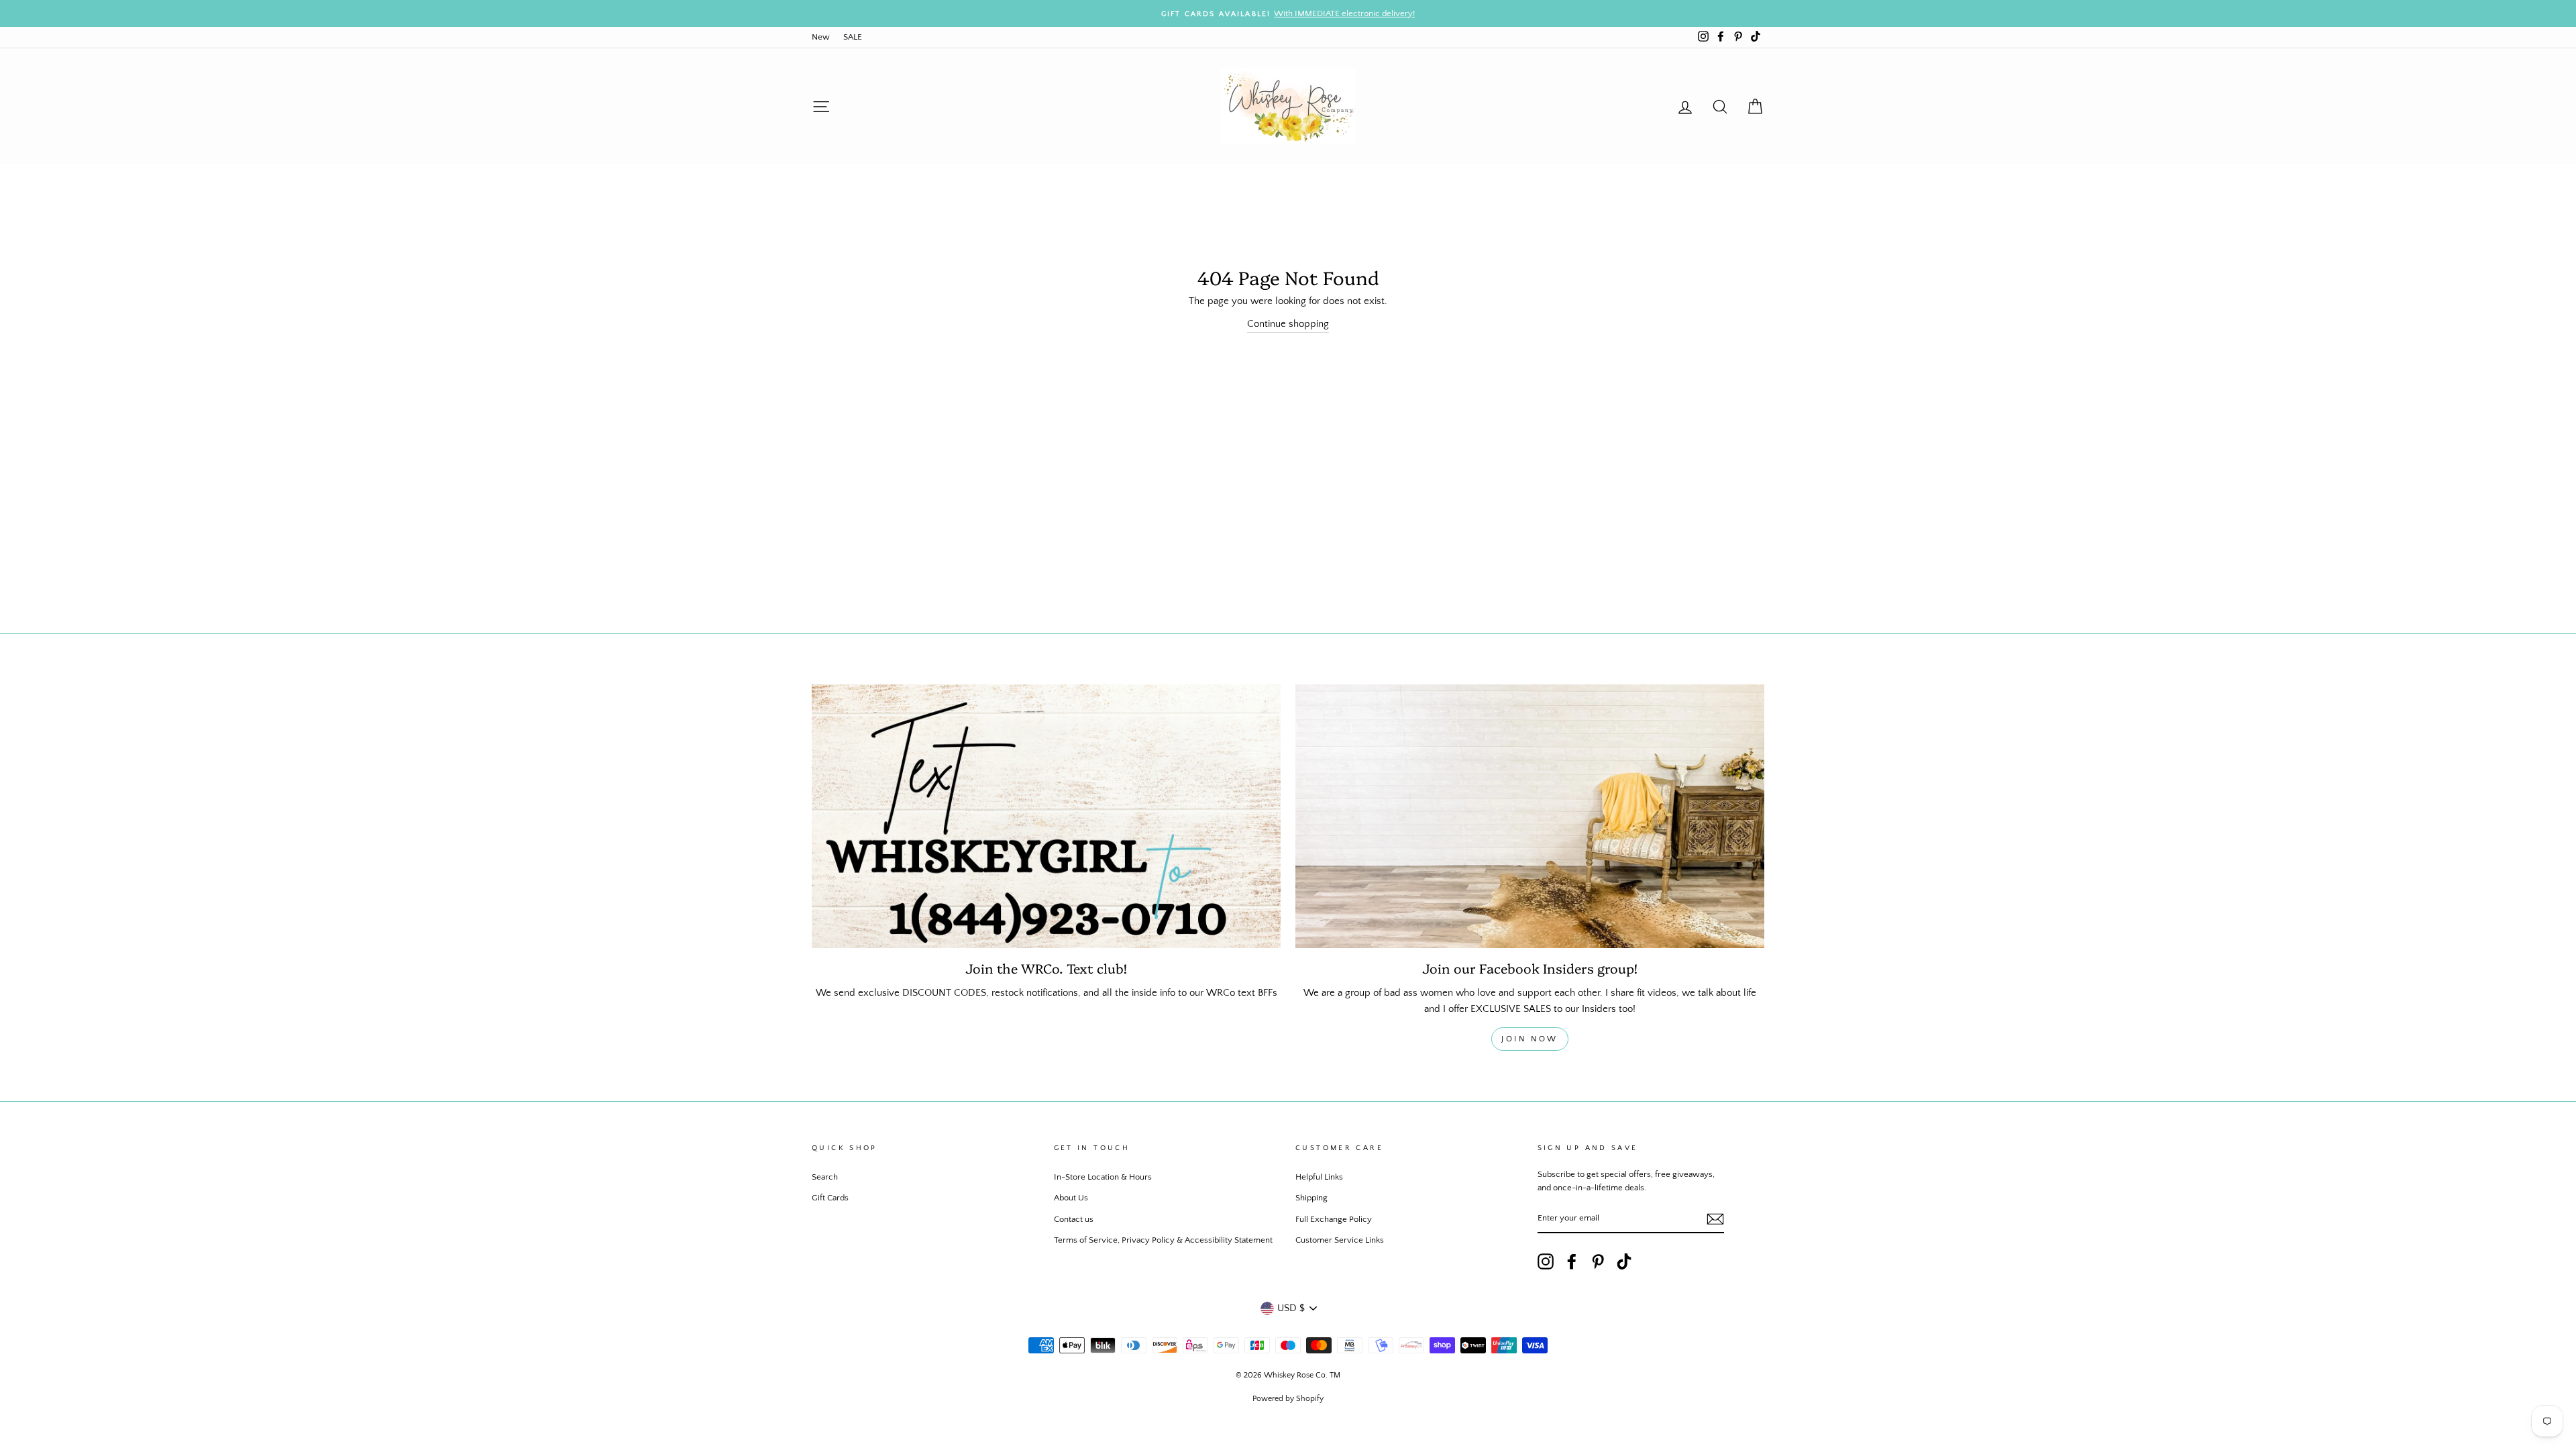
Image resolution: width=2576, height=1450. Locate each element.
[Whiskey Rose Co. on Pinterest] (1598, 1261)
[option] (1288, 13)
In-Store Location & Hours (1103, 1177)
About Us (1071, 1198)
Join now (1530, 1039)
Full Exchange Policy (1334, 1219)
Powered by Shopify (1288, 1399)
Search (825, 1177)
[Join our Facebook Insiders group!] (1530, 816)
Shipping (1311, 1198)
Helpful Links (1319, 1177)
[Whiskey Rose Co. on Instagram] (1546, 1261)
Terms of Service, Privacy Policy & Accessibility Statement (1163, 1240)
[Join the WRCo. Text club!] (1046, 816)
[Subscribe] (1715, 1219)
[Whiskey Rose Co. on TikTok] (1624, 1261)
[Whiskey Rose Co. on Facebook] (1572, 1261)
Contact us (1074, 1219)
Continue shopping (1288, 324)
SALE (853, 37)
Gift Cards (830, 1198)
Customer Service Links (1340, 1240)
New (821, 37)
